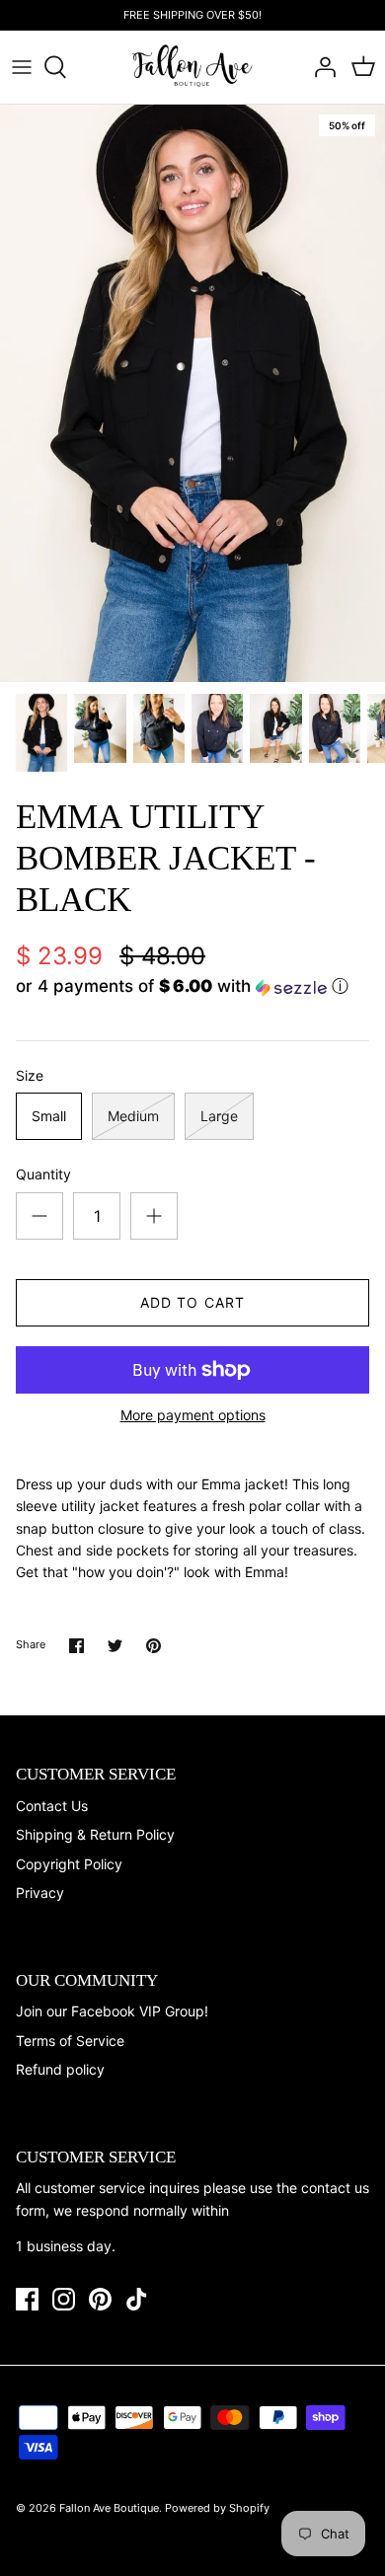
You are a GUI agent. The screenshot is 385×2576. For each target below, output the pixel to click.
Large (219, 1116)
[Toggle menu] (22, 67)
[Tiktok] (137, 2299)
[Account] (320, 67)
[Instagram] (64, 2299)
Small (49, 1116)
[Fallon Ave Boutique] (193, 67)
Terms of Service (70, 2041)
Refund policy (60, 2069)
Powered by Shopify (217, 2508)
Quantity (43, 1174)
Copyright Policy (69, 1864)
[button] (192, 986)
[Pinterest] (100, 2299)
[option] (192, 393)
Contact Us (52, 1806)
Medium (133, 1116)
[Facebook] (27, 2299)
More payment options (193, 1415)
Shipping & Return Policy (95, 1834)
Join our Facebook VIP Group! (112, 2011)
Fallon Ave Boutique (109, 2508)
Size (30, 1075)
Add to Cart (192, 1302)
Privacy (40, 1893)
